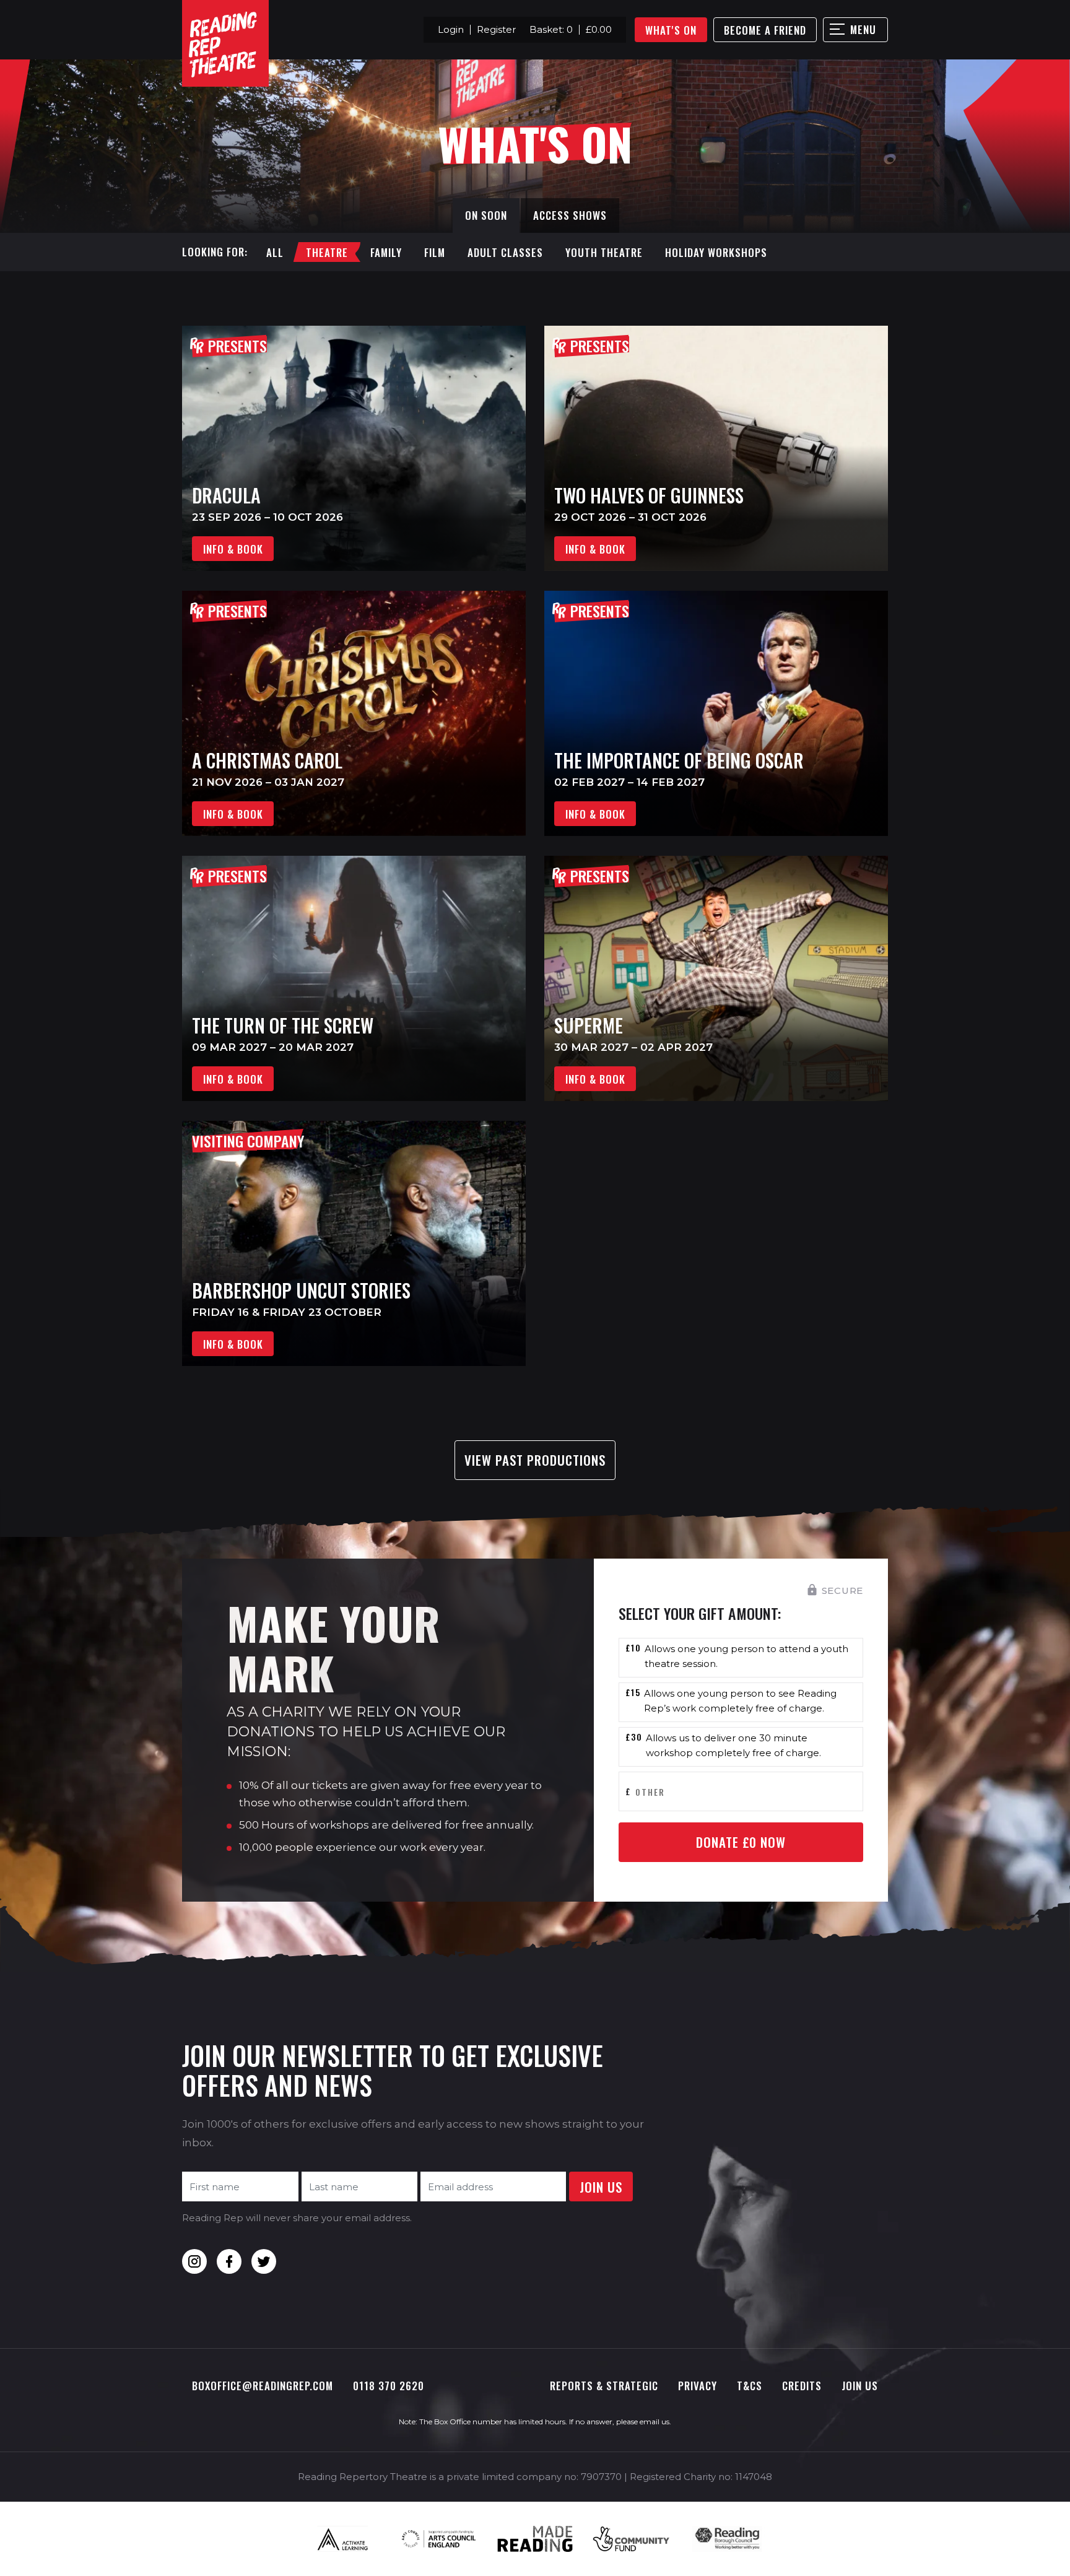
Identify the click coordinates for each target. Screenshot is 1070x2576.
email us (655, 2422)
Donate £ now (741, 1842)
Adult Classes (505, 252)
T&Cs (750, 2386)
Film (435, 252)
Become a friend (765, 30)
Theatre (327, 252)
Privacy (698, 2386)
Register (496, 29)
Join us (860, 2386)
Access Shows (570, 215)
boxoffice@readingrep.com (263, 2386)
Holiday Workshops (716, 252)
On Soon (486, 215)
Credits (802, 2386)
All (275, 252)
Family (386, 252)
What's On (671, 30)
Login (451, 29)
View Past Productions (535, 1460)
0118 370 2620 (389, 2386)
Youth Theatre (604, 252)
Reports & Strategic (604, 2386)
